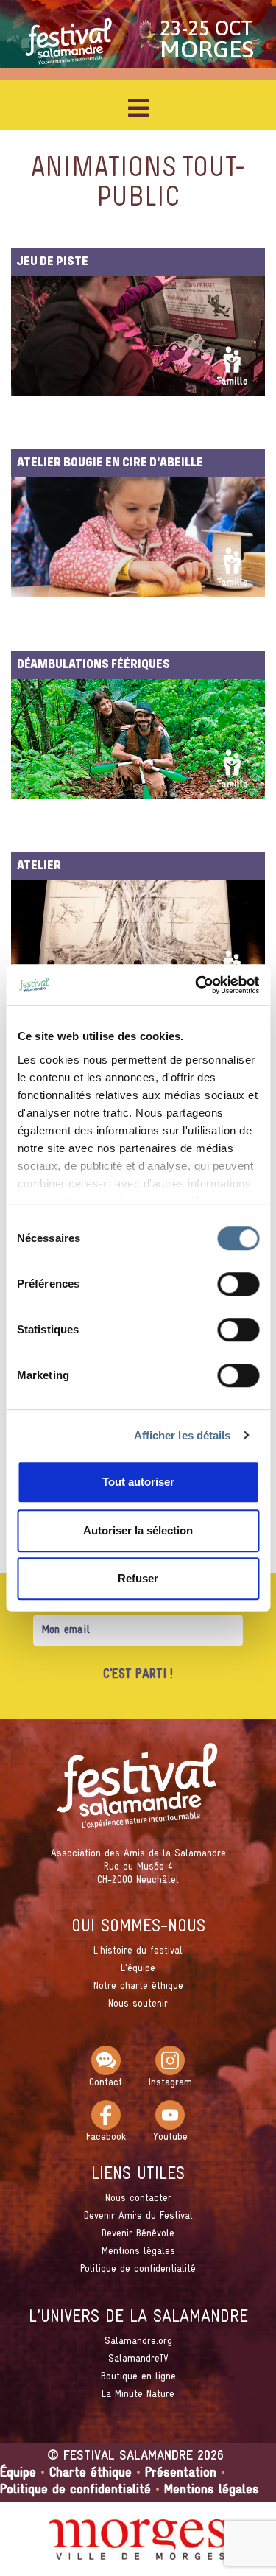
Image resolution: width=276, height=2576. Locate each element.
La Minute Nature (138, 2394)
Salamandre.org (138, 2341)
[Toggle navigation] (138, 108)
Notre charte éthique (138, 1986)
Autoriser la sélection (138, 1530)
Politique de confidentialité (138, 2269)
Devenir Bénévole (138, 2234)
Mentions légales (138, 2252)
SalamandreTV (138, 2359)
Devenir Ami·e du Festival (138, 2216)
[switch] (238, 1284)
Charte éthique (91, 2473)
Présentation (181, 2473)
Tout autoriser (138, 1482)
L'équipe (138, 1969)
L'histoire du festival (138, 1951)
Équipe (18, 2473)
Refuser (138, 1578)
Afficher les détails (183, 1435)
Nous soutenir (138, 2004)
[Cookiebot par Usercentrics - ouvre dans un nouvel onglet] (197, 985)
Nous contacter (138, 2198)
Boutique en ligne (138, 2377)
